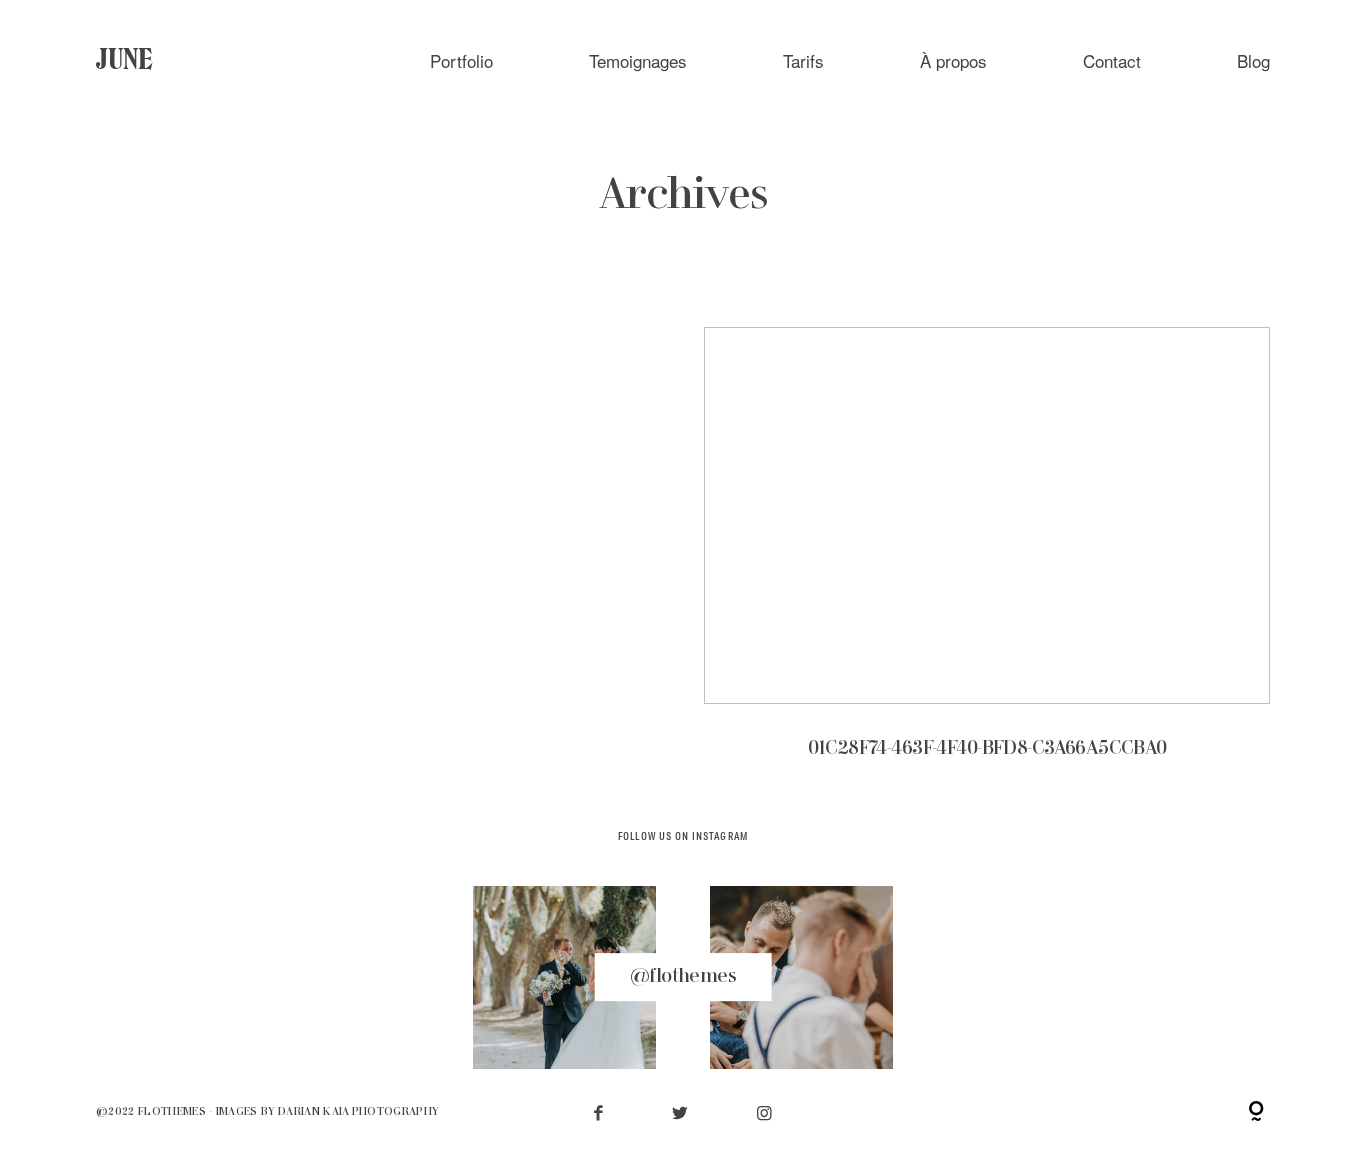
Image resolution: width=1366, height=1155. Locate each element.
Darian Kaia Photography (358, 1112)
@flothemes (683, 976)
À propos (953, 60)
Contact (1112, 60)
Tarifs (803, 60)
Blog (1253, 60)
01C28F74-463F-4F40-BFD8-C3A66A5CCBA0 (987, 558)
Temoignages (638, 60)
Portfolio (461, 60)
